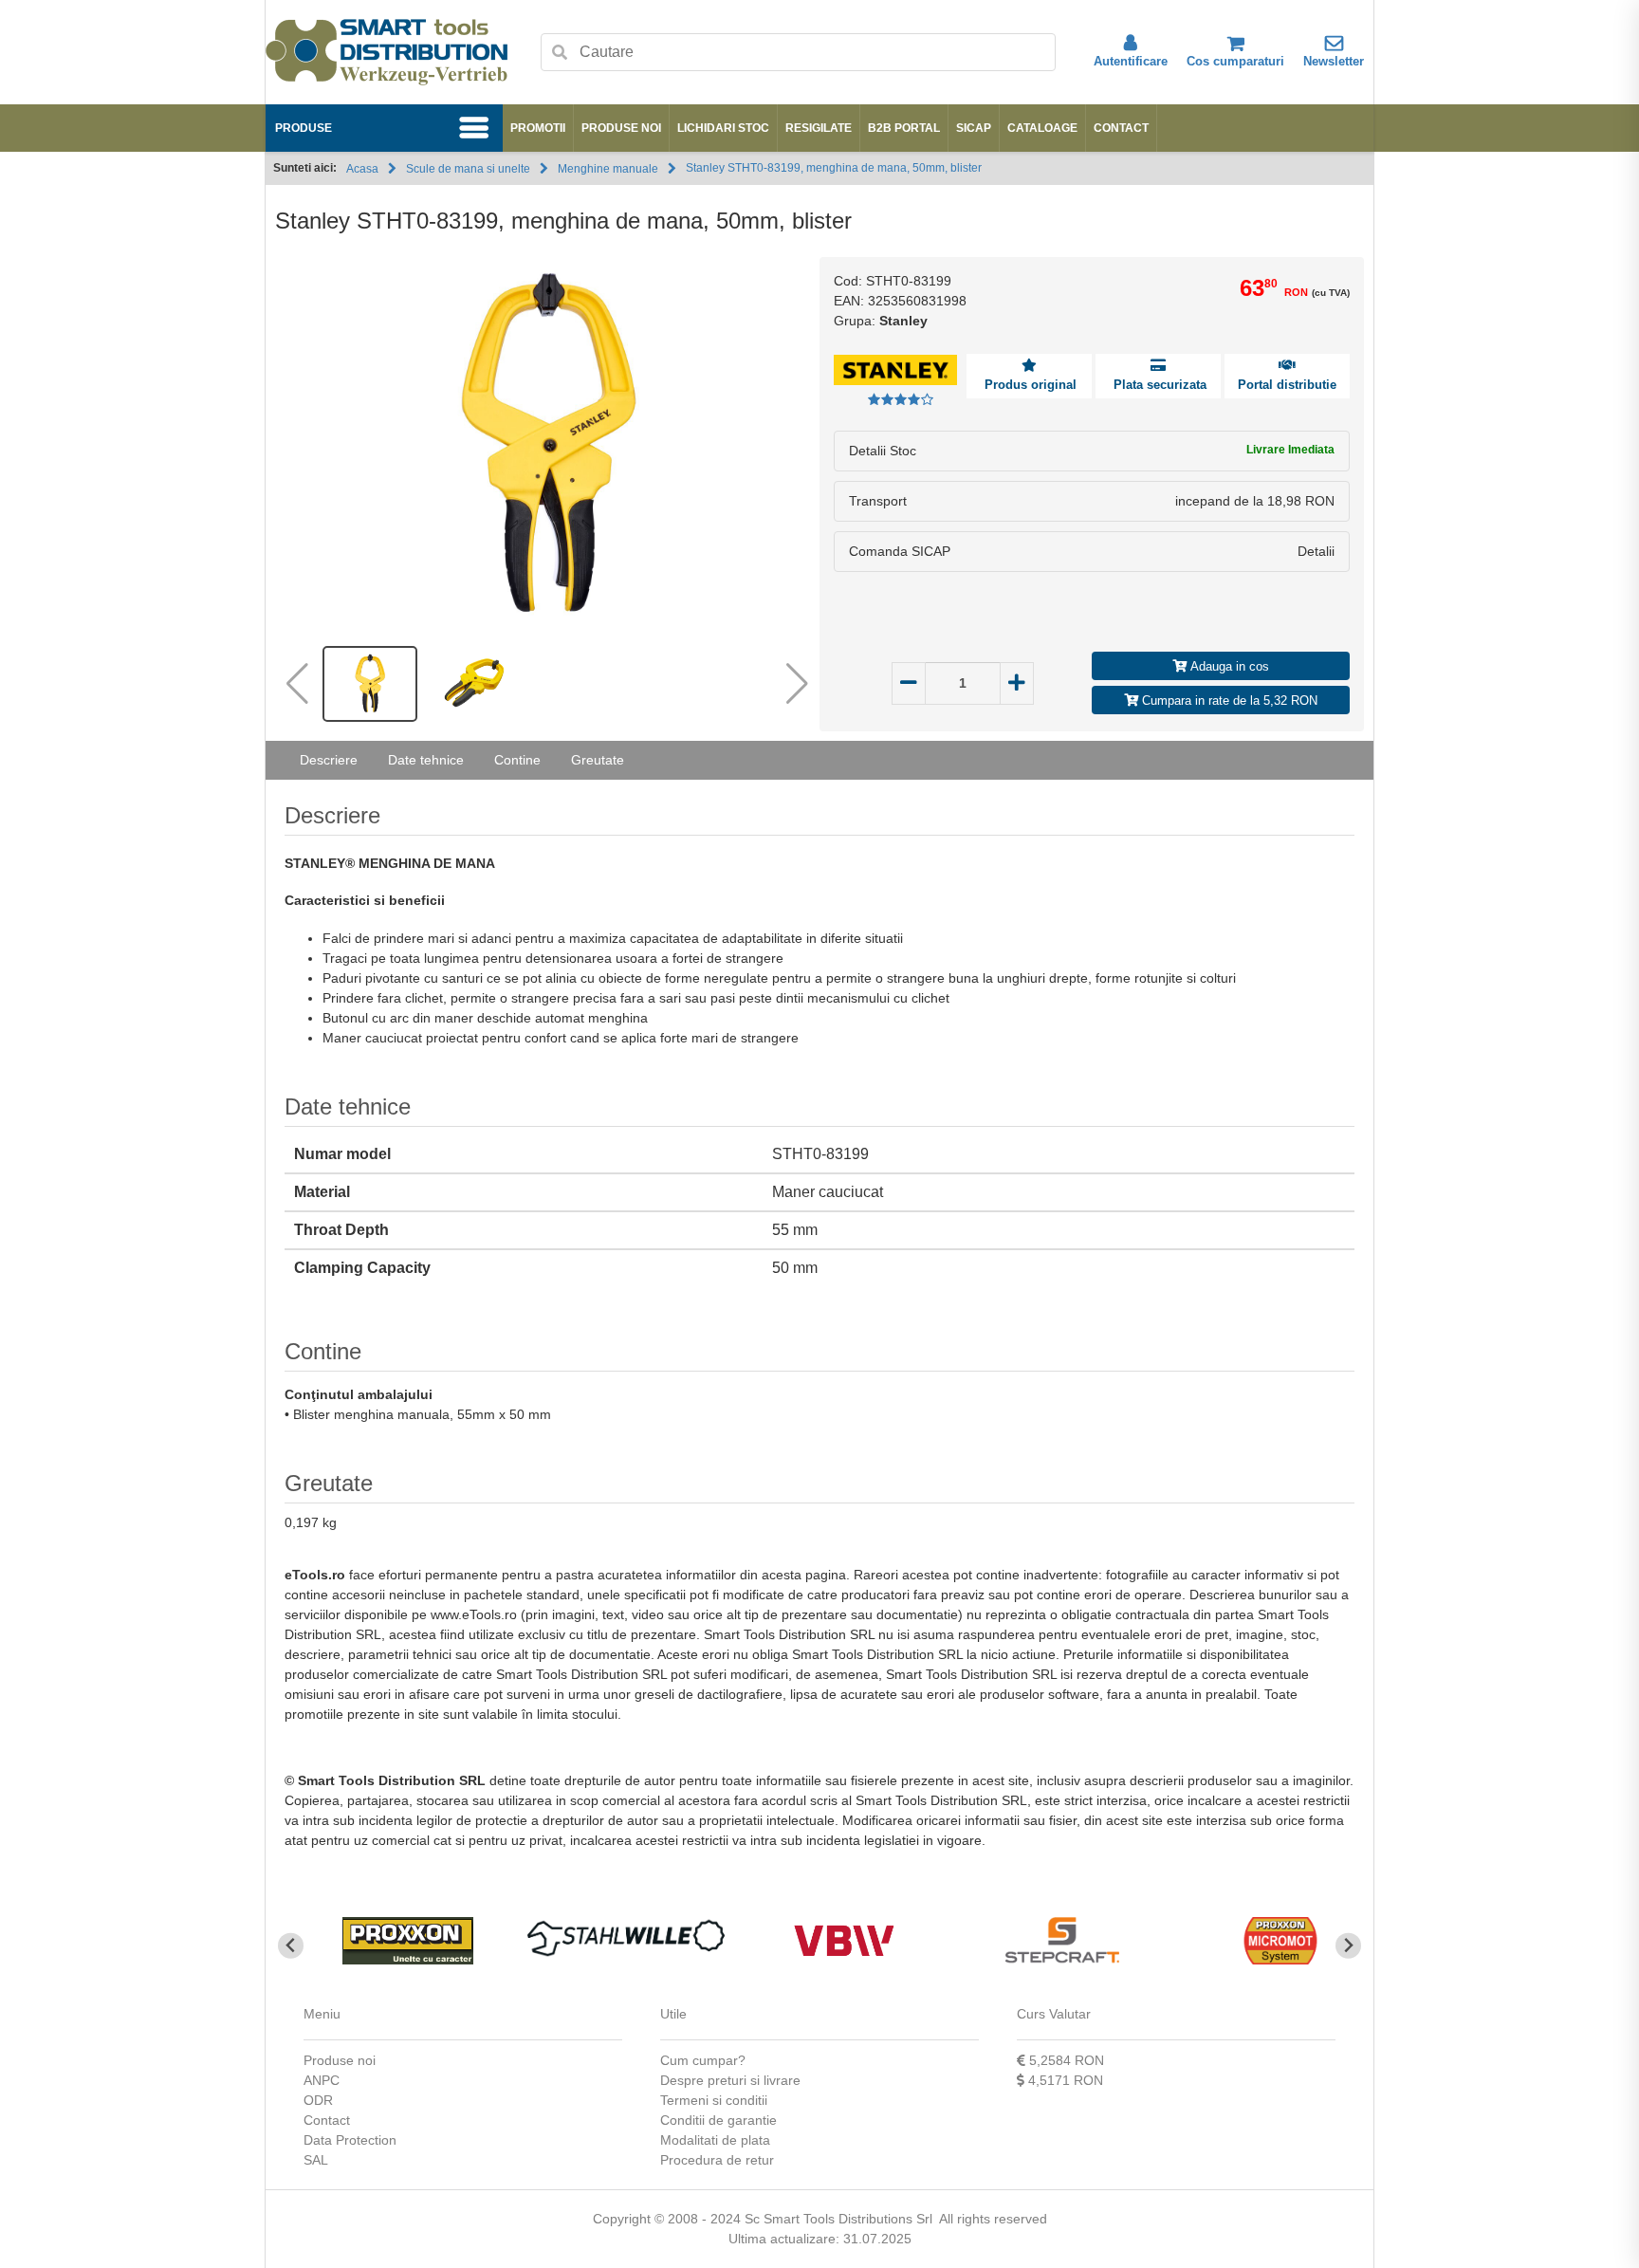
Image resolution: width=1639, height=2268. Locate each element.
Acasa (362, 169)
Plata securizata (1158, 385)
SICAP (974, 128)
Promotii (538, 128)
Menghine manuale (608, 169)
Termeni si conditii (714, 2100)
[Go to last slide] (291, 1946)
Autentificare (1131, 61)
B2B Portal (904, 128)
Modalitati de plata (715, 2140)
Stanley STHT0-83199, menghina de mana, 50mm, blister (834, 168)
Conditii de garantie (718, 2120)
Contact (1121, 128)
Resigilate (819, 128)
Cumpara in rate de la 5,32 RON (1228, 701)
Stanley (903, 321)
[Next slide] (1348, 1946)
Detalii (1316, 551)
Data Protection (350, 2140)
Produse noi (621, 128)
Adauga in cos (1228, 666)
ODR (318, 2100)
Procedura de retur (717, 2160)
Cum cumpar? (703, 2060)
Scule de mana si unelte (468, 169)
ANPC (322, 2080)
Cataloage (1042, 128)
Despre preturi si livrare (730, 2080)
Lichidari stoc (723, 128)
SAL (316, 2160)
